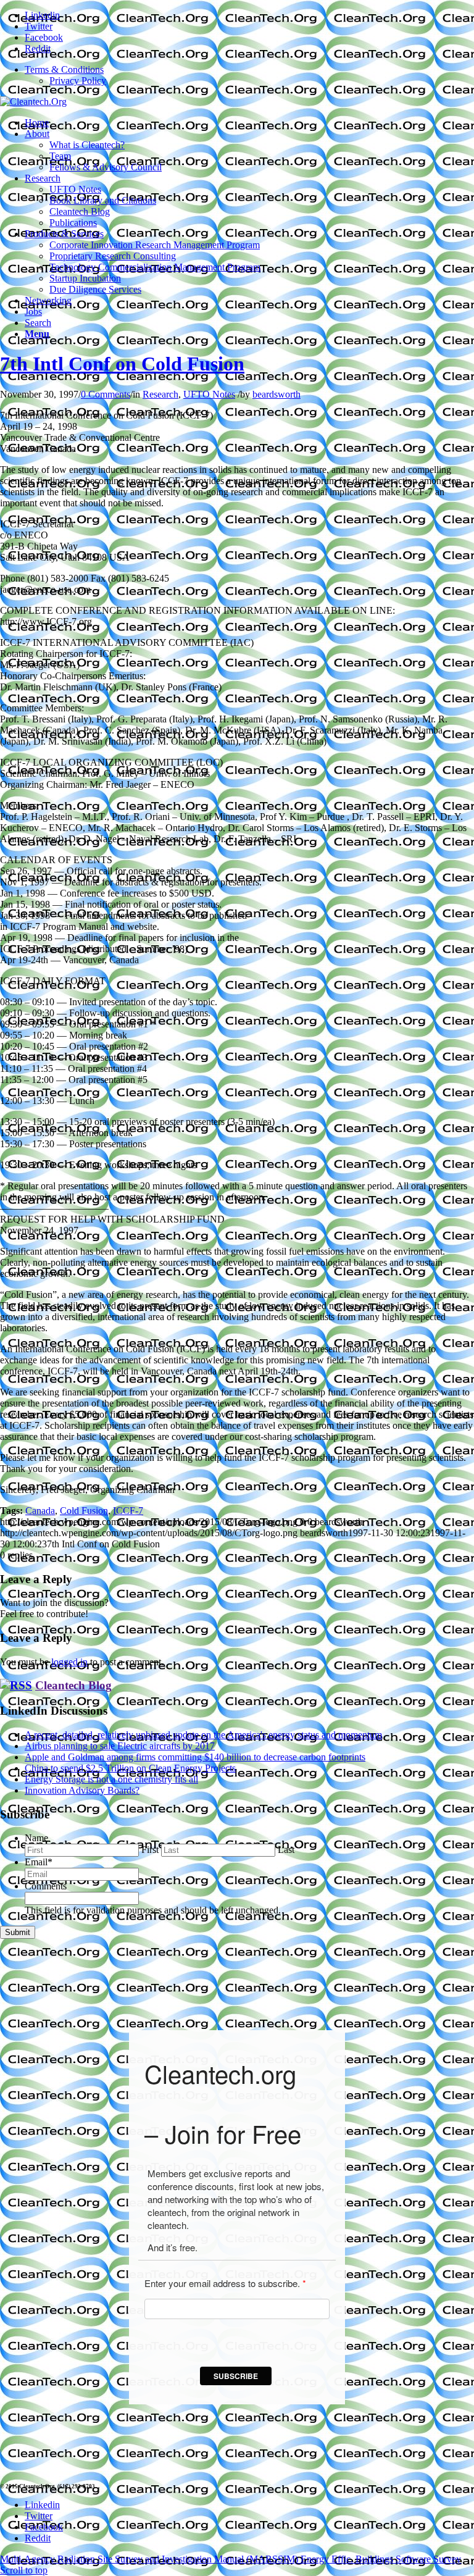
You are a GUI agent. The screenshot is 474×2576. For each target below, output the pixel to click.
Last (286, 1850)
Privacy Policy (78, 81)
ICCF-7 (128, 1511)
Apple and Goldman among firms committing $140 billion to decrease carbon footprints (195, 1757)
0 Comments (106, 394)
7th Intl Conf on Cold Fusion (122, 364)
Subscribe (236, 2376)
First (150, 1850)
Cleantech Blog (73, 1685)
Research (160, 394)
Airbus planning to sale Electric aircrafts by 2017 (120, 1746)
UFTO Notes (209, 394)
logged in (69, 1662)
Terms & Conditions (64, 69)
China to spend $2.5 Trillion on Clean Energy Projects (130, 1768)
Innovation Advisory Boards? (82, 1790)
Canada (40, 1511)
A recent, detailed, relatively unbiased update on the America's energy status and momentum (203, 1735)
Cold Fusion (84, 1511)
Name (36, 1838)
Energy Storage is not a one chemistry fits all (111, 1779)
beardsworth (276, 394)
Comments (46, 1886)
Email (39, 1862)
